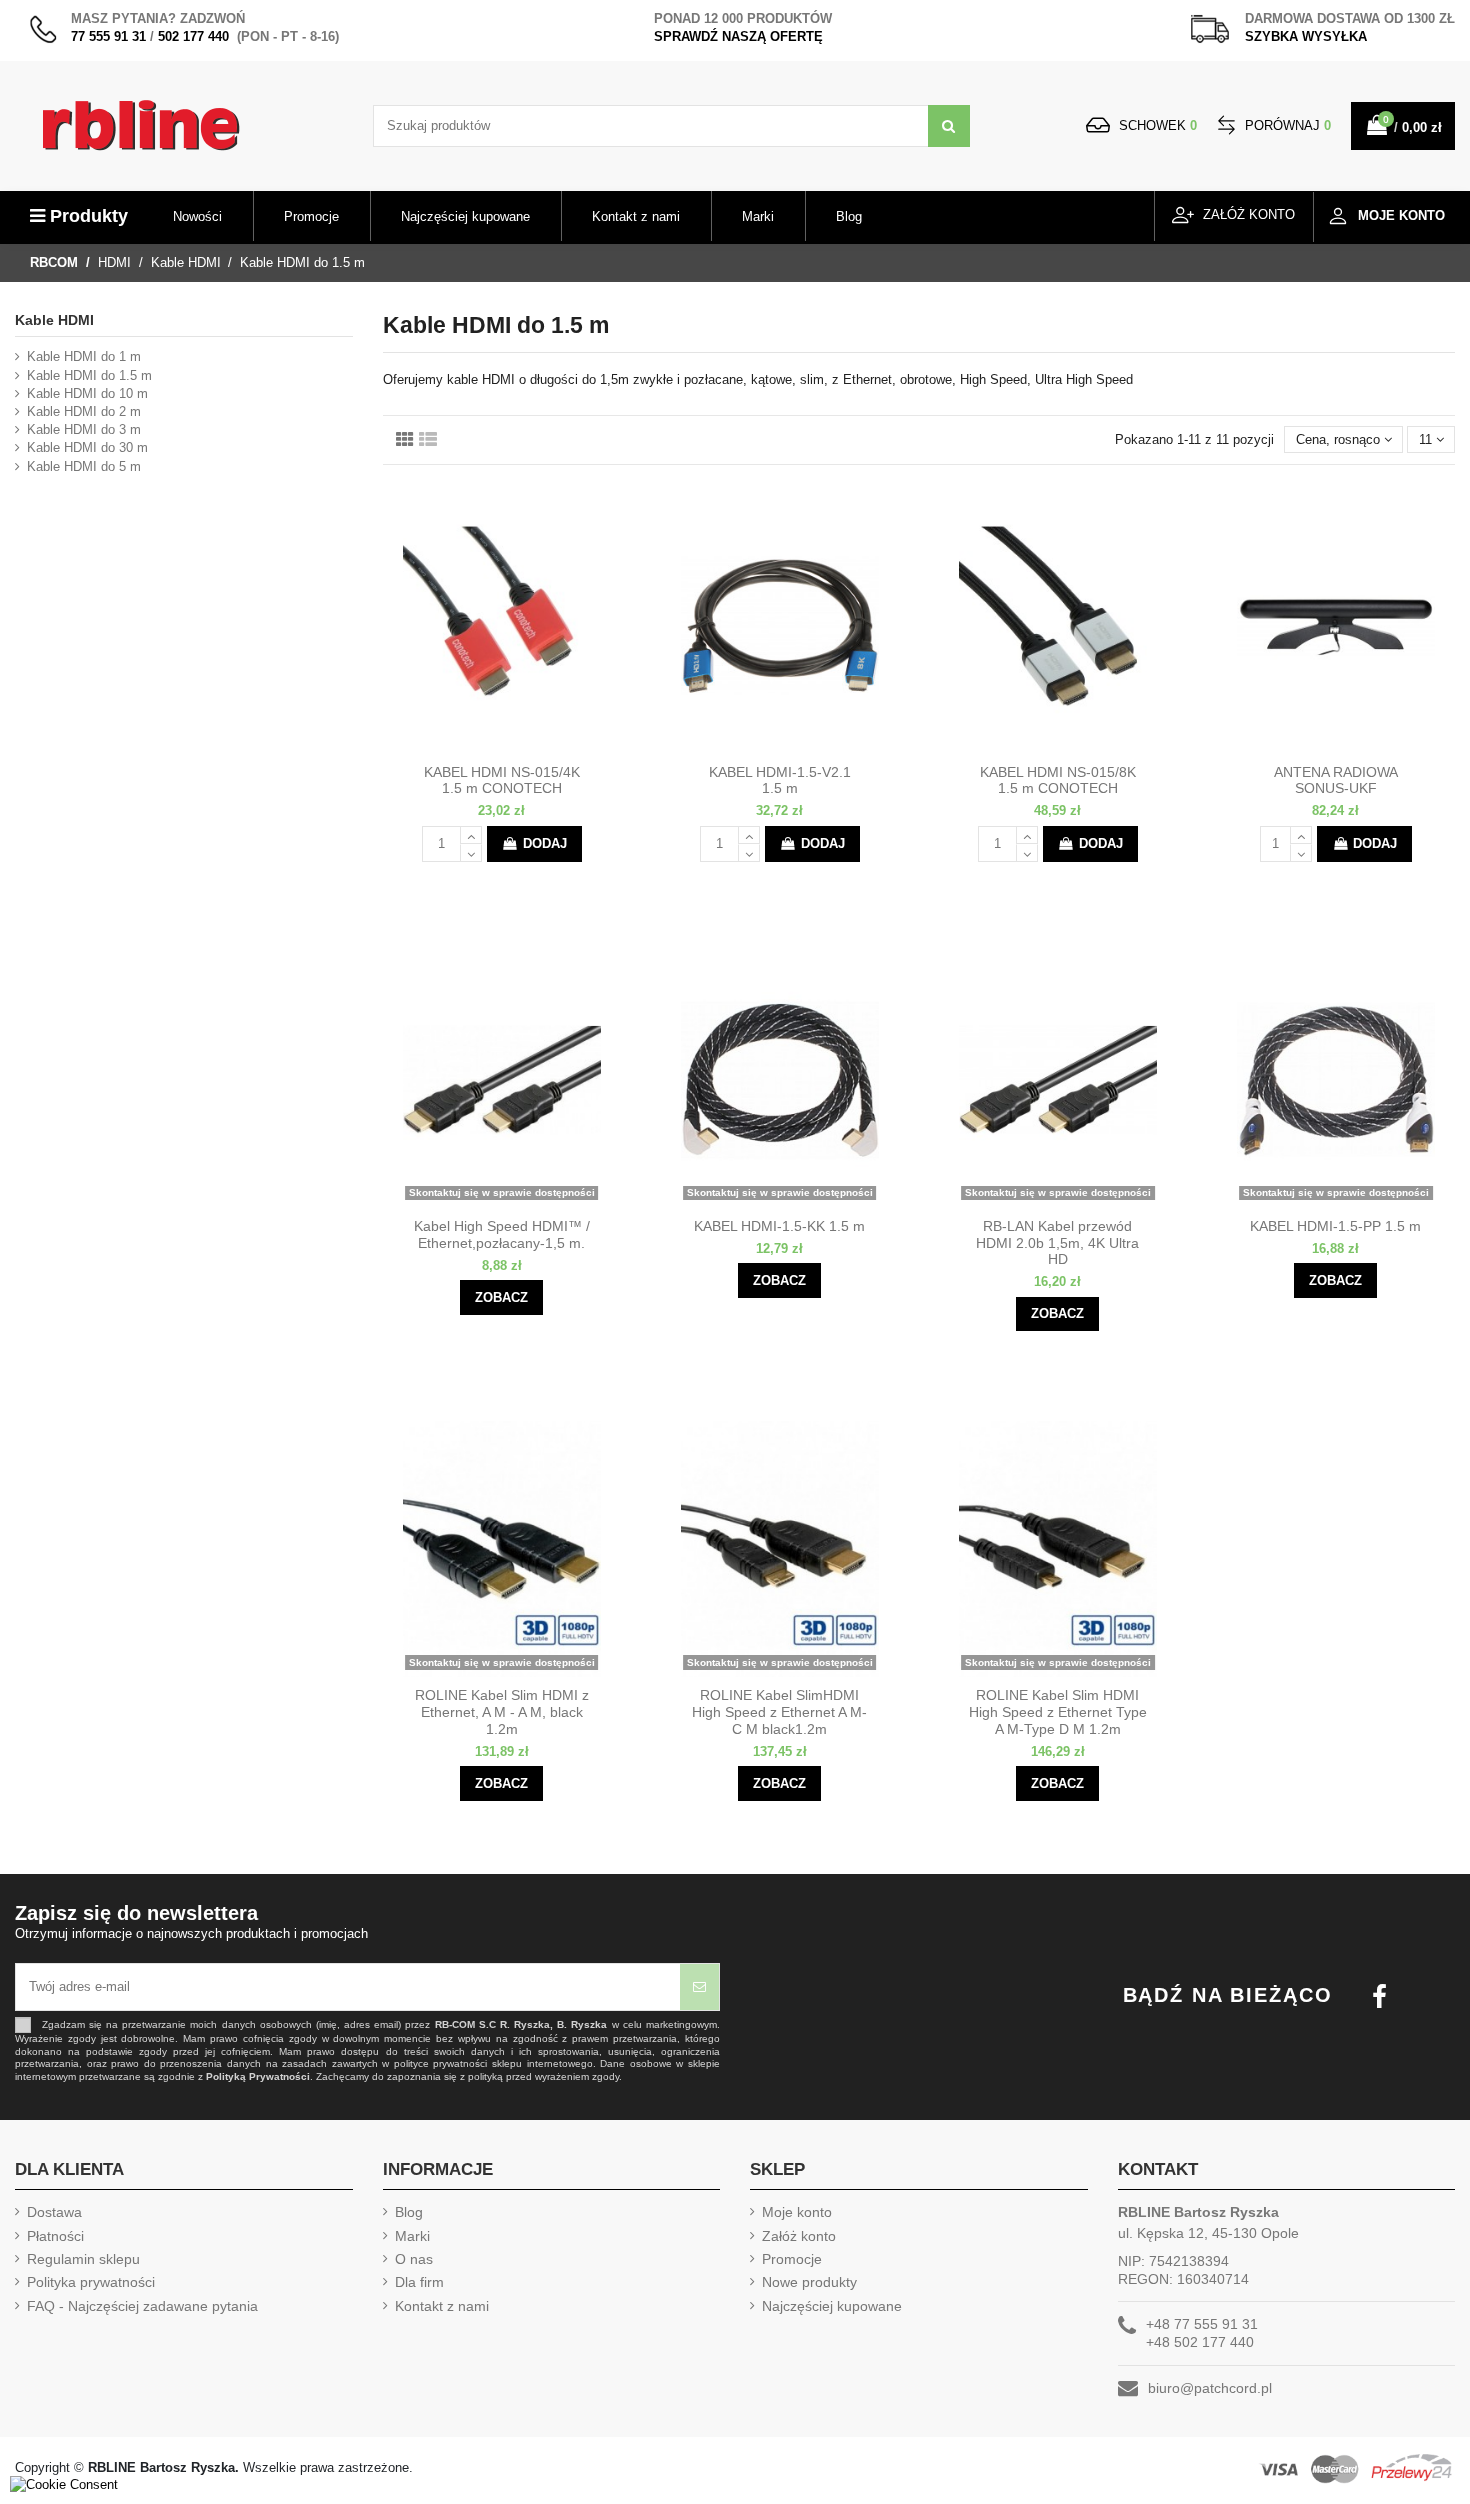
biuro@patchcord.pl (1210, 2388)
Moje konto (797, 2212)
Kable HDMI (54, 320)
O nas (414, 2259)
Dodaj (545, 843)
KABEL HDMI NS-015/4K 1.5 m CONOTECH (502, 780)
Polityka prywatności (91, 2282)
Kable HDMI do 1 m (84, 356)
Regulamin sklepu (83, 2259)
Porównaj (1286, 125)
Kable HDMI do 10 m (87, 393)
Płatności (55, 2236)
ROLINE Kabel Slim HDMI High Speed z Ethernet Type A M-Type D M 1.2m (1058, 1712)
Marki (412, 2236)
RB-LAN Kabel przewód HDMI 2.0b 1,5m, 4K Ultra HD (1057, 1243)
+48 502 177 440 (1200, 2342)
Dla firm (419, 2282)
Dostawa (54, 2212)
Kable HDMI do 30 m (87, 447)
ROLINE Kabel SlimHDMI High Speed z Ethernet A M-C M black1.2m (779, 1712)
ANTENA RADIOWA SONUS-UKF (1336, 780)
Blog (409, 2212)
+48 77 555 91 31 (1202, 2324)
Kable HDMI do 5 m (84, 466)
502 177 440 (193, 36)
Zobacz (501, 1297)
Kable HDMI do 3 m (84, 429)
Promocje (792, 2259)
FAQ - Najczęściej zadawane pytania (142, 2306)
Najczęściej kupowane (832, 2306)
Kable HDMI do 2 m (84, 411)
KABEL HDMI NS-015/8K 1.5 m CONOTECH (1058, 780)
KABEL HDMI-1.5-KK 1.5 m (779, 1226)
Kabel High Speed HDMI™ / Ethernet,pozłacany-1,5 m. (502, 1234)
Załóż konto (799, 2236)
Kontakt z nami (442, 2306)
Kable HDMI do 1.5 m (89, 375)
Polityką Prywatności (258, 2076)
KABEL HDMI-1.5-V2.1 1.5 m (780, 780)
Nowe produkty (809, 2282)
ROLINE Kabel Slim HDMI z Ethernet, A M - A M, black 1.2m (502, 1712)
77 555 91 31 (108, 36)
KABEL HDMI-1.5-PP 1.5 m (1335, 1226)
